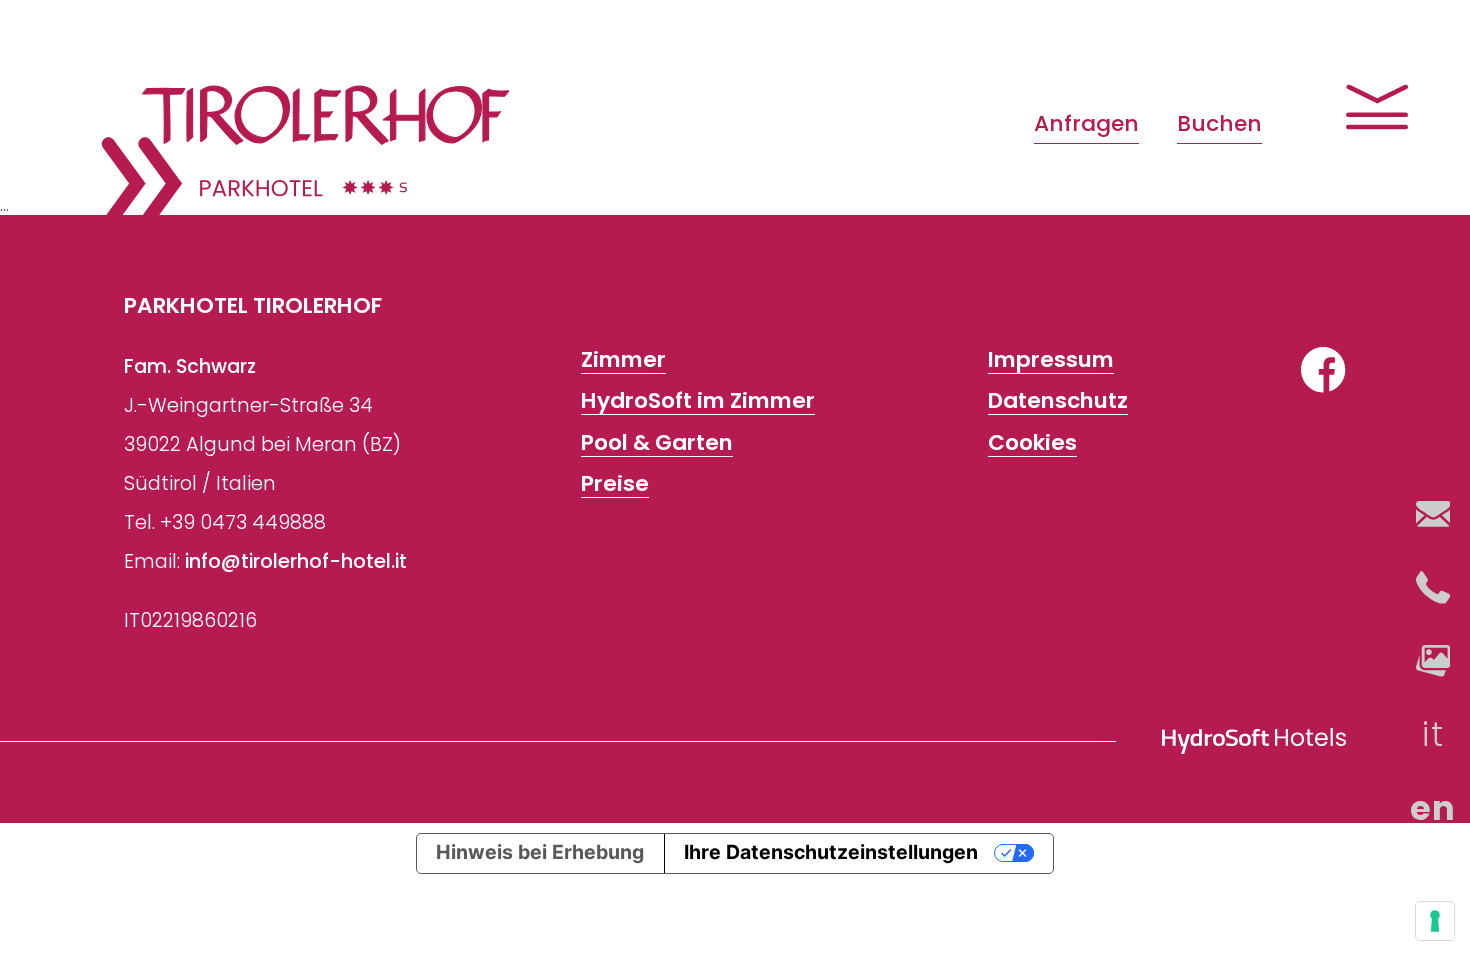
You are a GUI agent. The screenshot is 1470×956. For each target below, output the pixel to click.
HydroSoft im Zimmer (698, 401)
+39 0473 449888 (243, 522)
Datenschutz (1058, 401)
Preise (615, 483)
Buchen (1219, 123)
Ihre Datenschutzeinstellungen (831, 852)
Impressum (1051, 360)
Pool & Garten (657, 442)
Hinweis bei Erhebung (540, 852)
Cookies (1032, 442)
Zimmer (623, 360)
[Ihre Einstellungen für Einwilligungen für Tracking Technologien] (1435, 921)
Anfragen (1086, 123)
